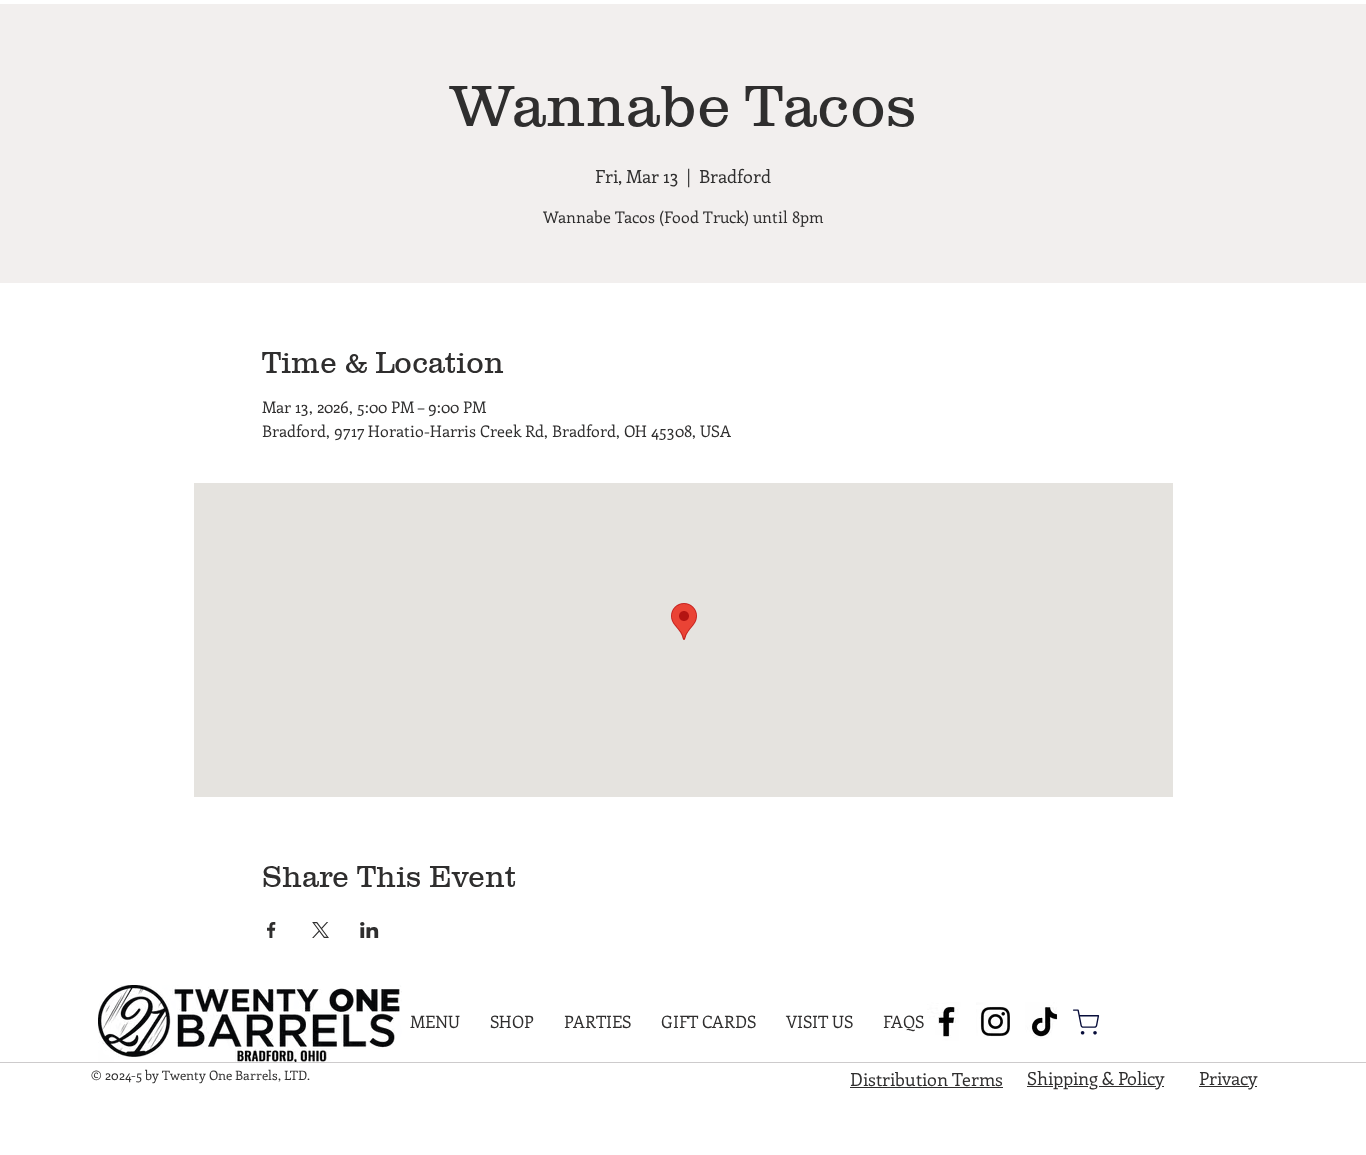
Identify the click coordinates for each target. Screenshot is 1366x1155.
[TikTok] (1044, 1021)
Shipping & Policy (1095, 1078)
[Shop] (1086, 1022)
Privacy (1228, 1078)
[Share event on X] (320, 930)
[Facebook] (946, 1021)
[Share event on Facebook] (271, 930)
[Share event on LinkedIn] (369, 930)
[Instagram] (995, 1021)
